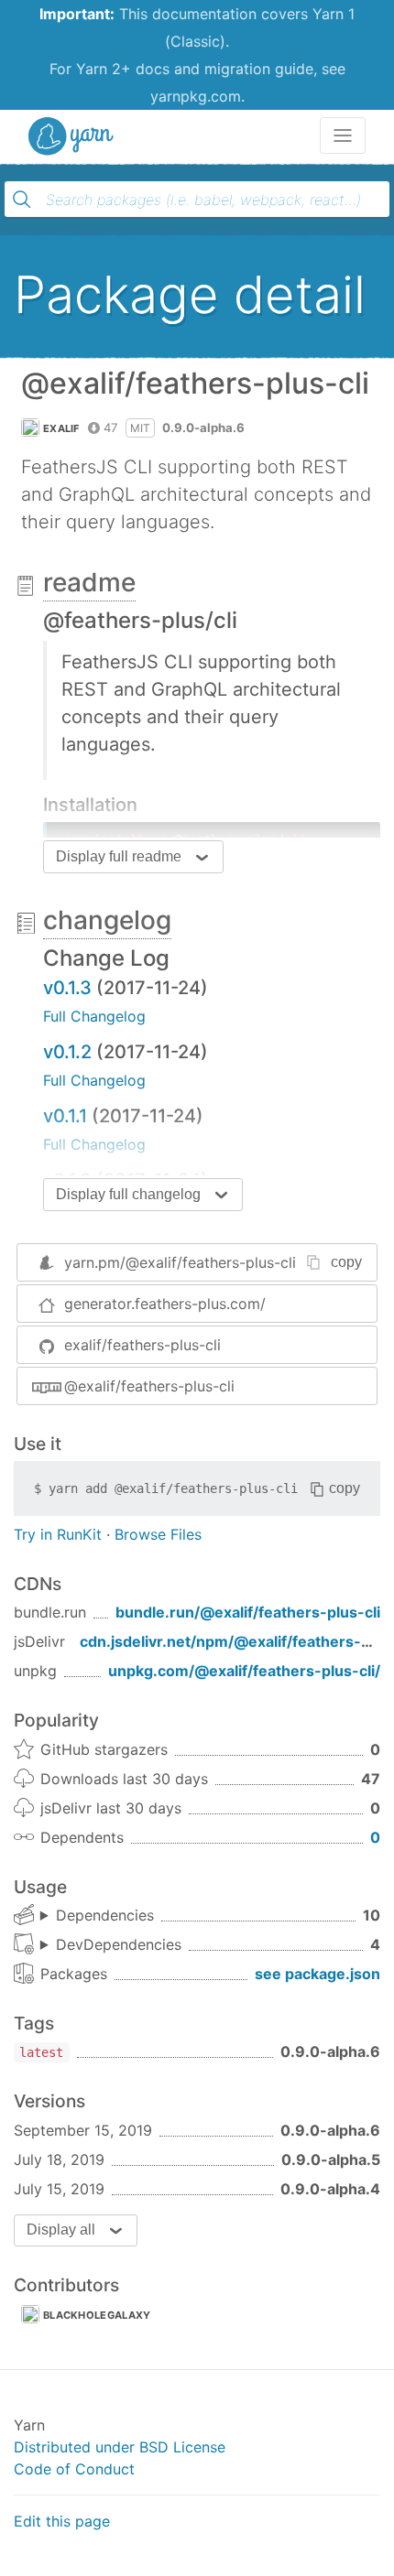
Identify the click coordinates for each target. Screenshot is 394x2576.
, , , (111, 1945)
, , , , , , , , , (97, 1916)
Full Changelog (94, 1016)
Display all (61, 2230)
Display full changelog (128, 1194)
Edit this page (62, 2521)
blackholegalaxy (97, 2315)
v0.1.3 (67, 988)
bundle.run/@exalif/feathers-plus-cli (248, 1612)
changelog (107, 920)
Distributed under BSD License (120, 2447)
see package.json (317, 1974)
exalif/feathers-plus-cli (142, 1345)
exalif (61, 428)
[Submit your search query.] (22, 200)
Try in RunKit (58, 1534)
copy (346, 1262)
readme (89, 582)
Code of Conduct (74, 2469)
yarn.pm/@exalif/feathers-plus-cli (180, 1262)
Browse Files (158, 1534)
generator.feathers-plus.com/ (165, 1304)
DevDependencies (119, 1944)
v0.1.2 (67, 1052)
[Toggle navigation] (343, 135)
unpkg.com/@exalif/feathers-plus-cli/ (244, 1671)
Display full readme (119, 856)
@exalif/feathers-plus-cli (149, 1386)
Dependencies (105, 1915)
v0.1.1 (65, 1116)
